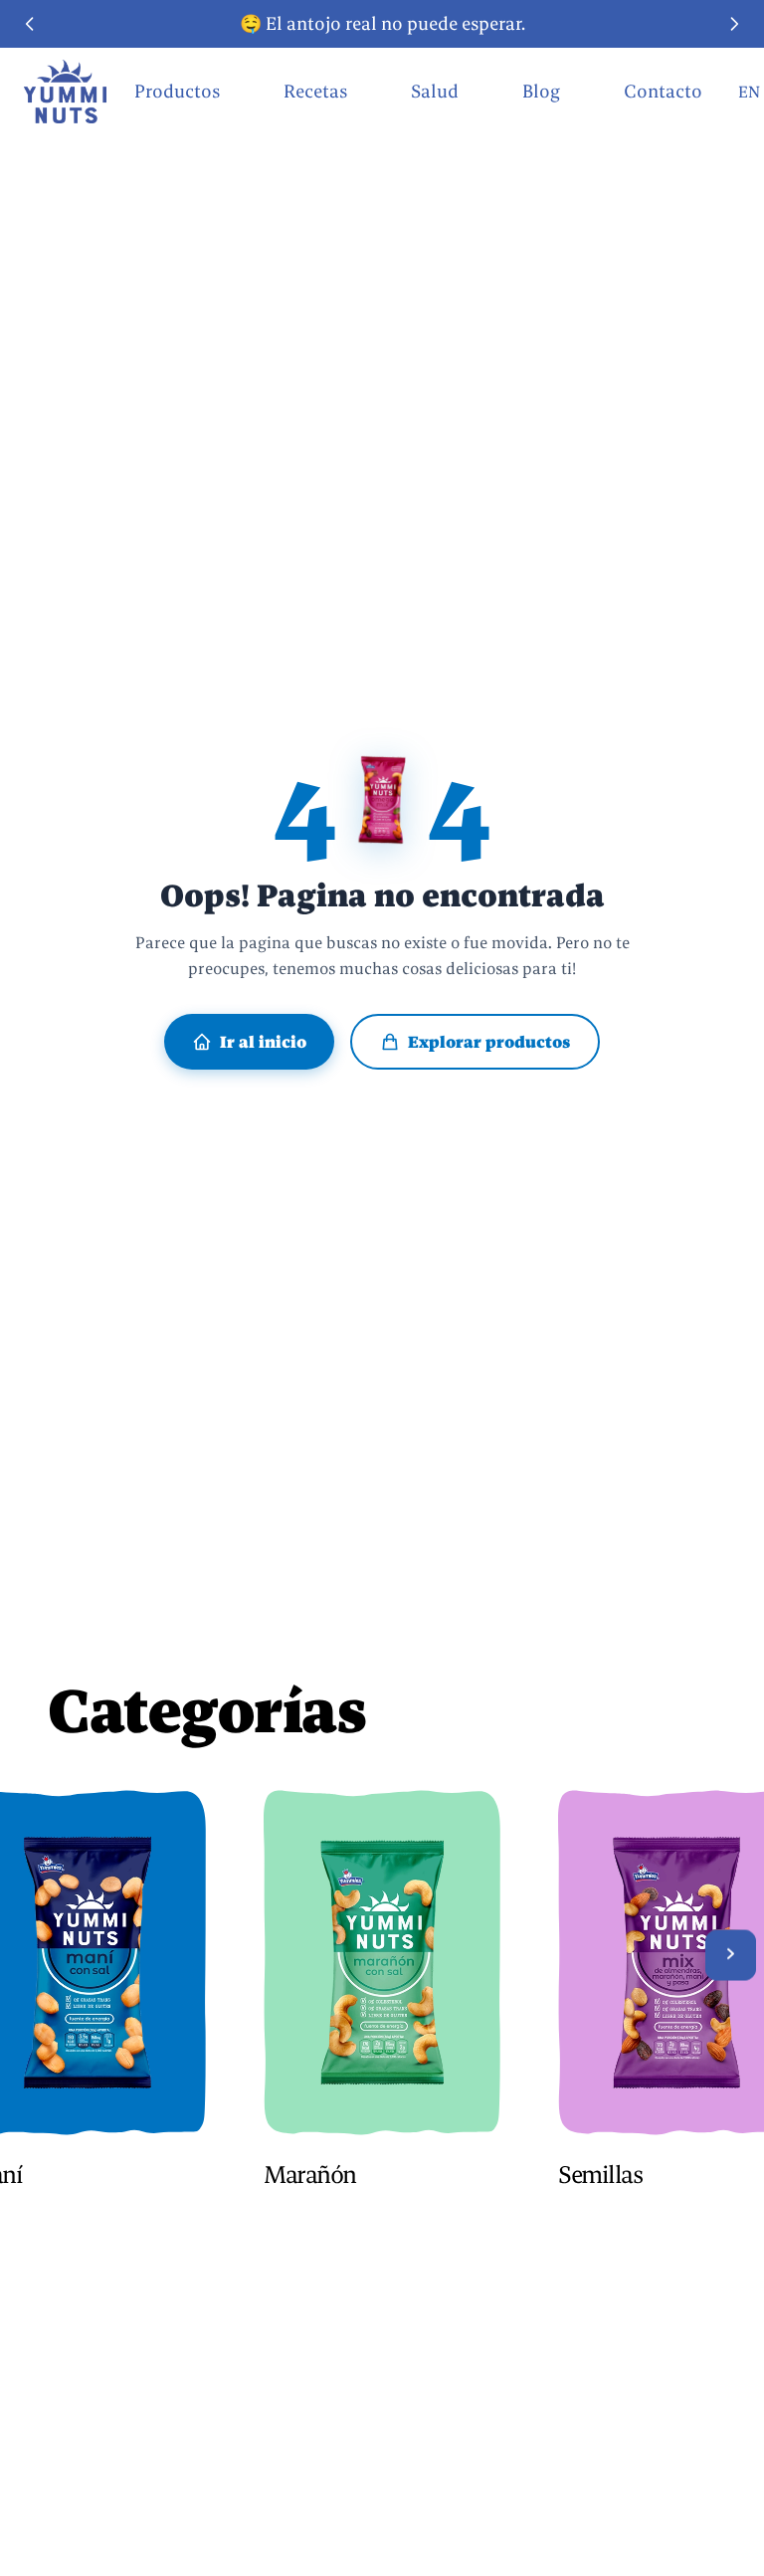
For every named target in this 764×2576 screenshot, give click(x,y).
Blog (541, 91)
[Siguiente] (731, 1955)
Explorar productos (489, 1042)
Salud (435, 91)
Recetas (315, 91)
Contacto (663, 91)
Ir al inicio (263, 1042)
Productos (177, 91)
